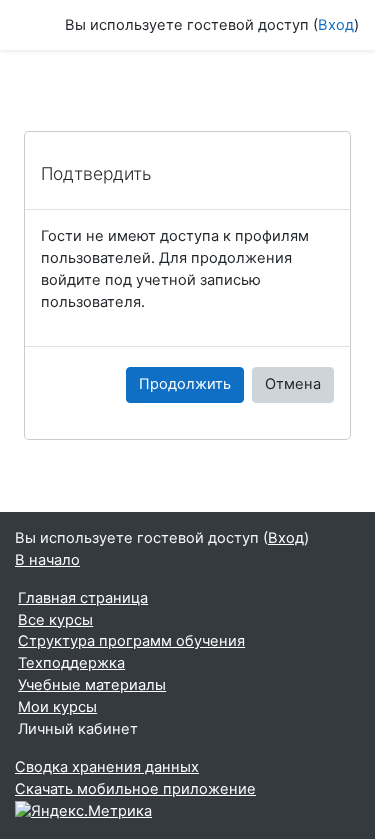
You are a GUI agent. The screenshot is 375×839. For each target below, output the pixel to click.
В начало (47, 560)
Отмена (293, 384)
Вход (336, 25)
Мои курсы (57, 707)
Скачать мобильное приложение (135, 789)
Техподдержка (71, 663)
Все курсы (55, 620)
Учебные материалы (92, 685)
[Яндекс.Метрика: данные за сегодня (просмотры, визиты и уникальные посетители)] (83, 812)
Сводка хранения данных (107, 767)
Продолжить (185, 384)
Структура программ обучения (131, 641)
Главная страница (83, 598)
